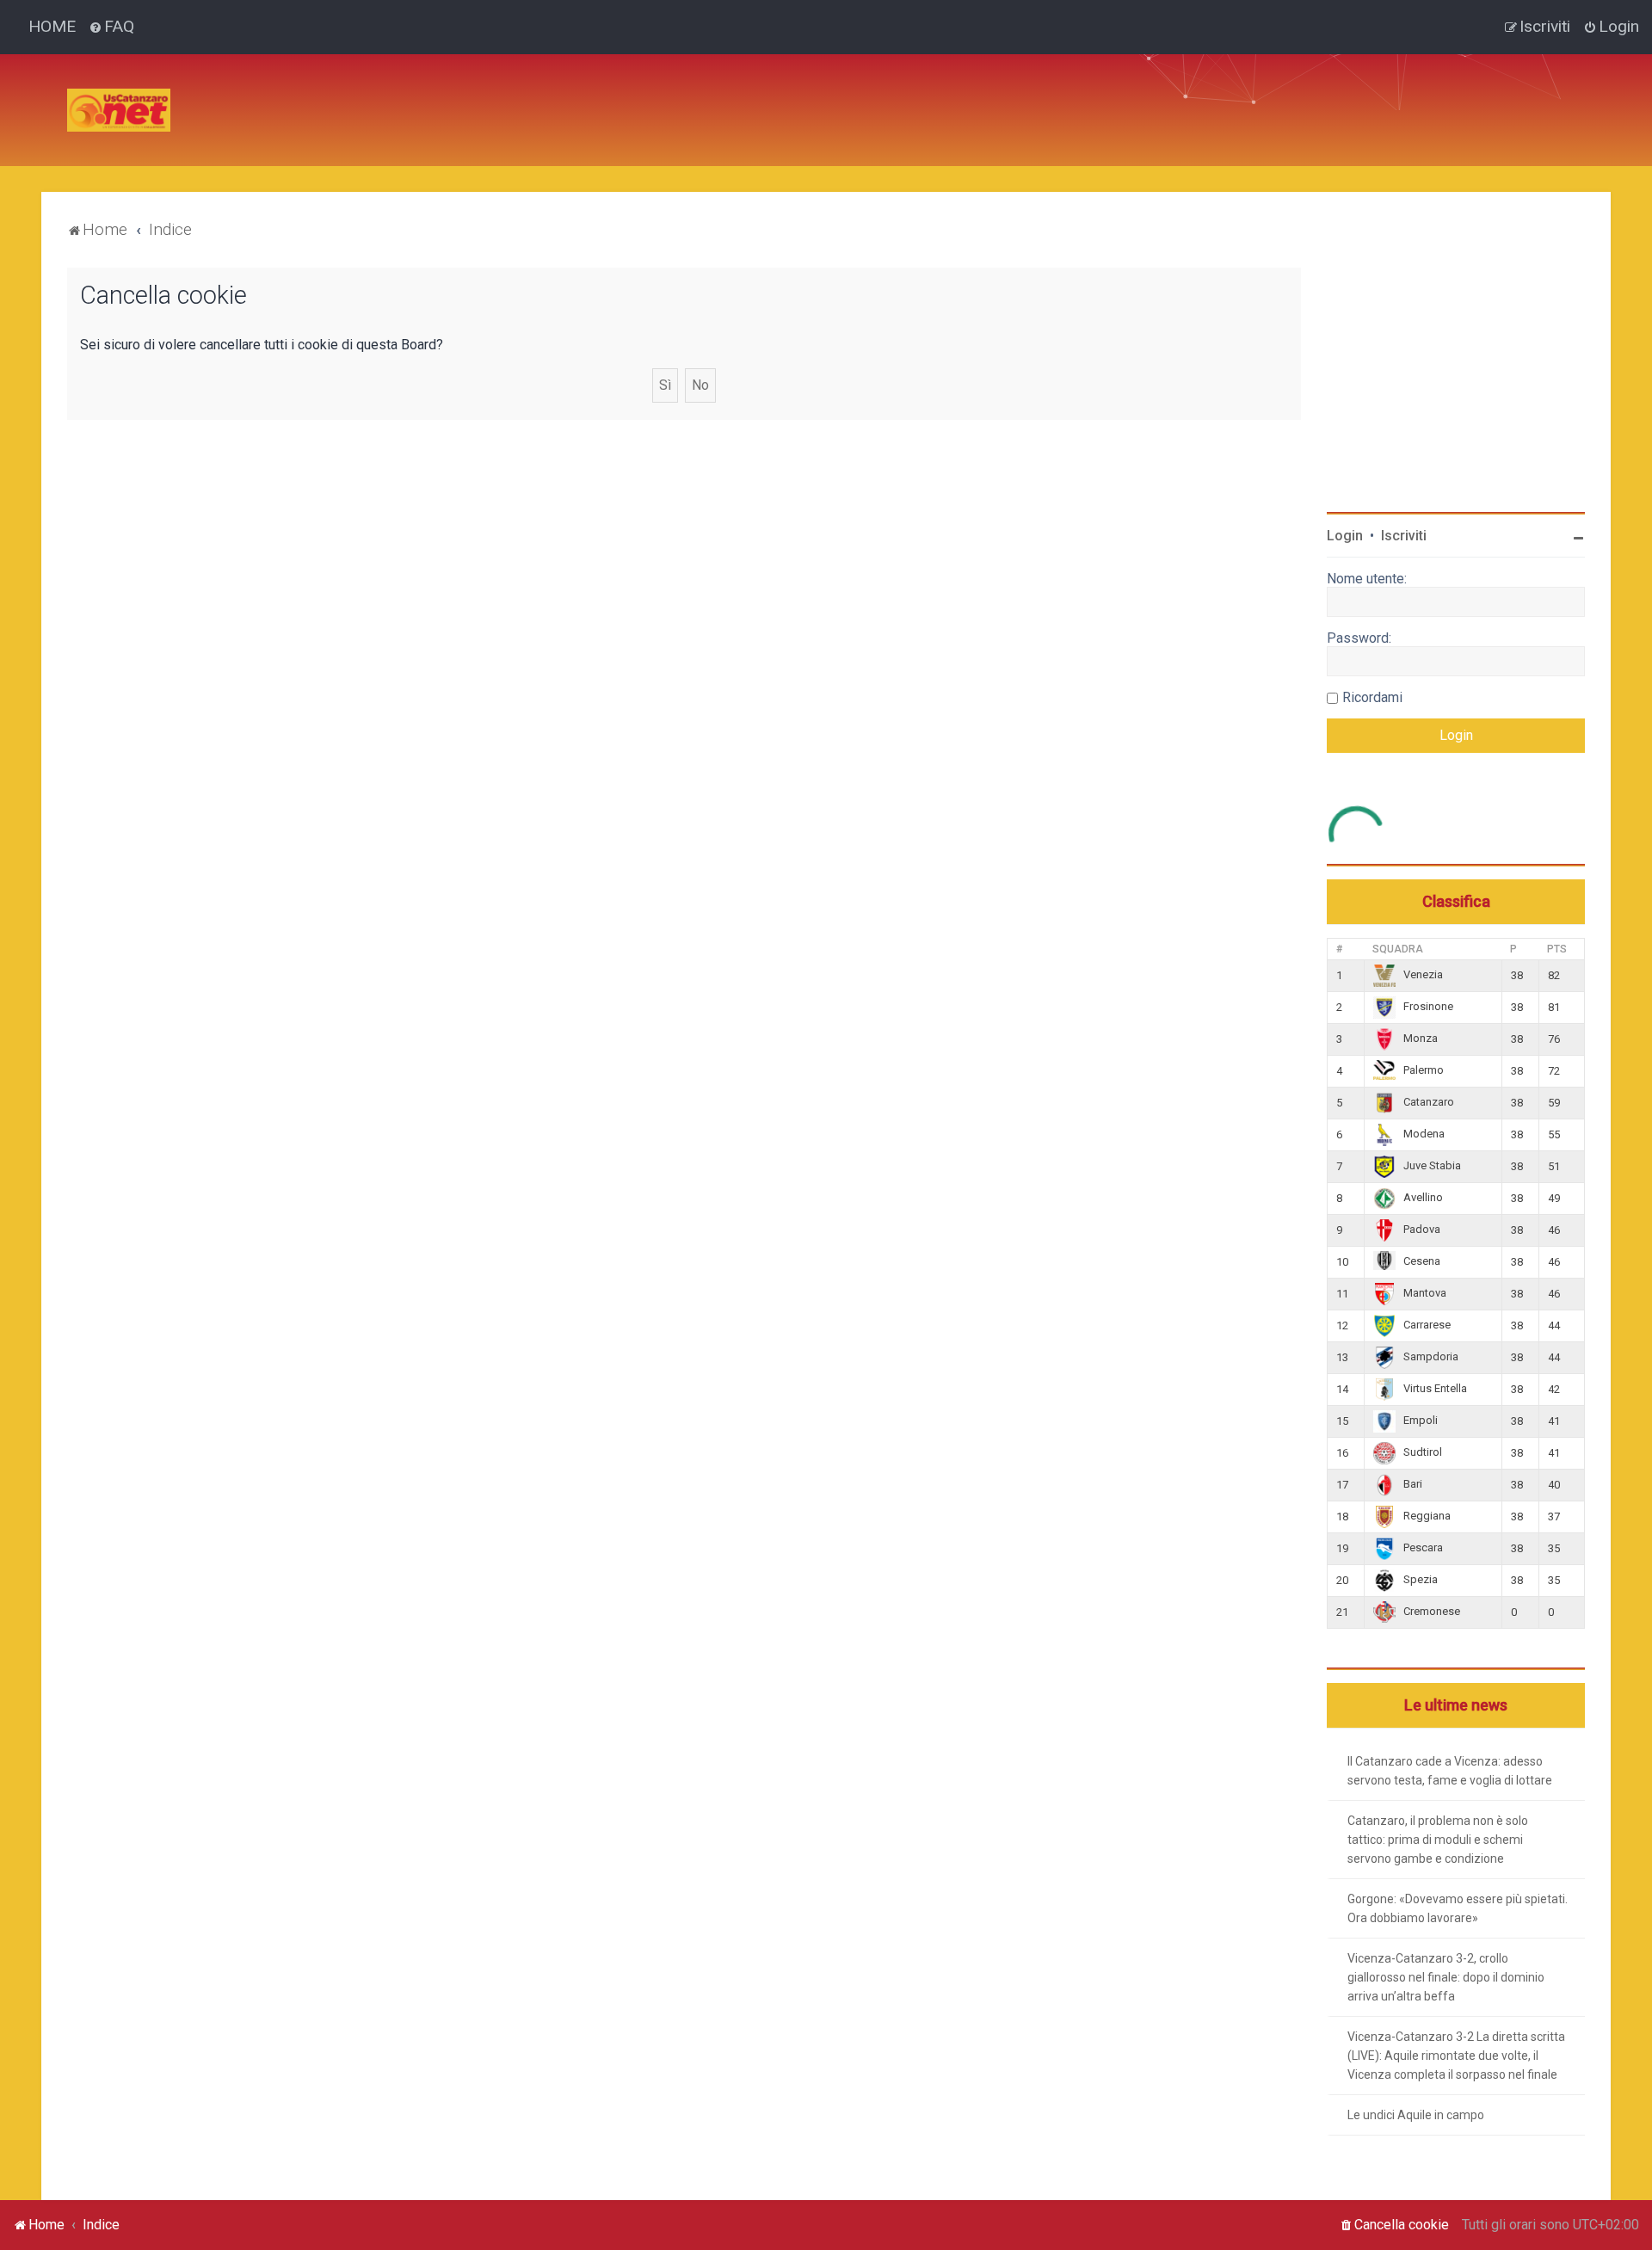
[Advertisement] (497, 93)
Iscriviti (1404, 536)
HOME (52, 26)
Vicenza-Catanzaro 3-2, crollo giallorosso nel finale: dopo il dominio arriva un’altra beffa (1446, 1977)
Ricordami (1372, 697)
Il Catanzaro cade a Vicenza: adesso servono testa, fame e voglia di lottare (1450, 1771)
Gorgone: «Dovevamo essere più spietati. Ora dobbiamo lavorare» (1458, 1908)
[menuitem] (111, 27)
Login (1345, 536)
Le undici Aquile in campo (1416, 2115)
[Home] (119, 110)
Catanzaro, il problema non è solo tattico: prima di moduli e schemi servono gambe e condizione (1438, 1840)
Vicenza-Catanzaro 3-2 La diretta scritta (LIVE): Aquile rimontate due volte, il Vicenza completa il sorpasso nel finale (1456, 2056)
